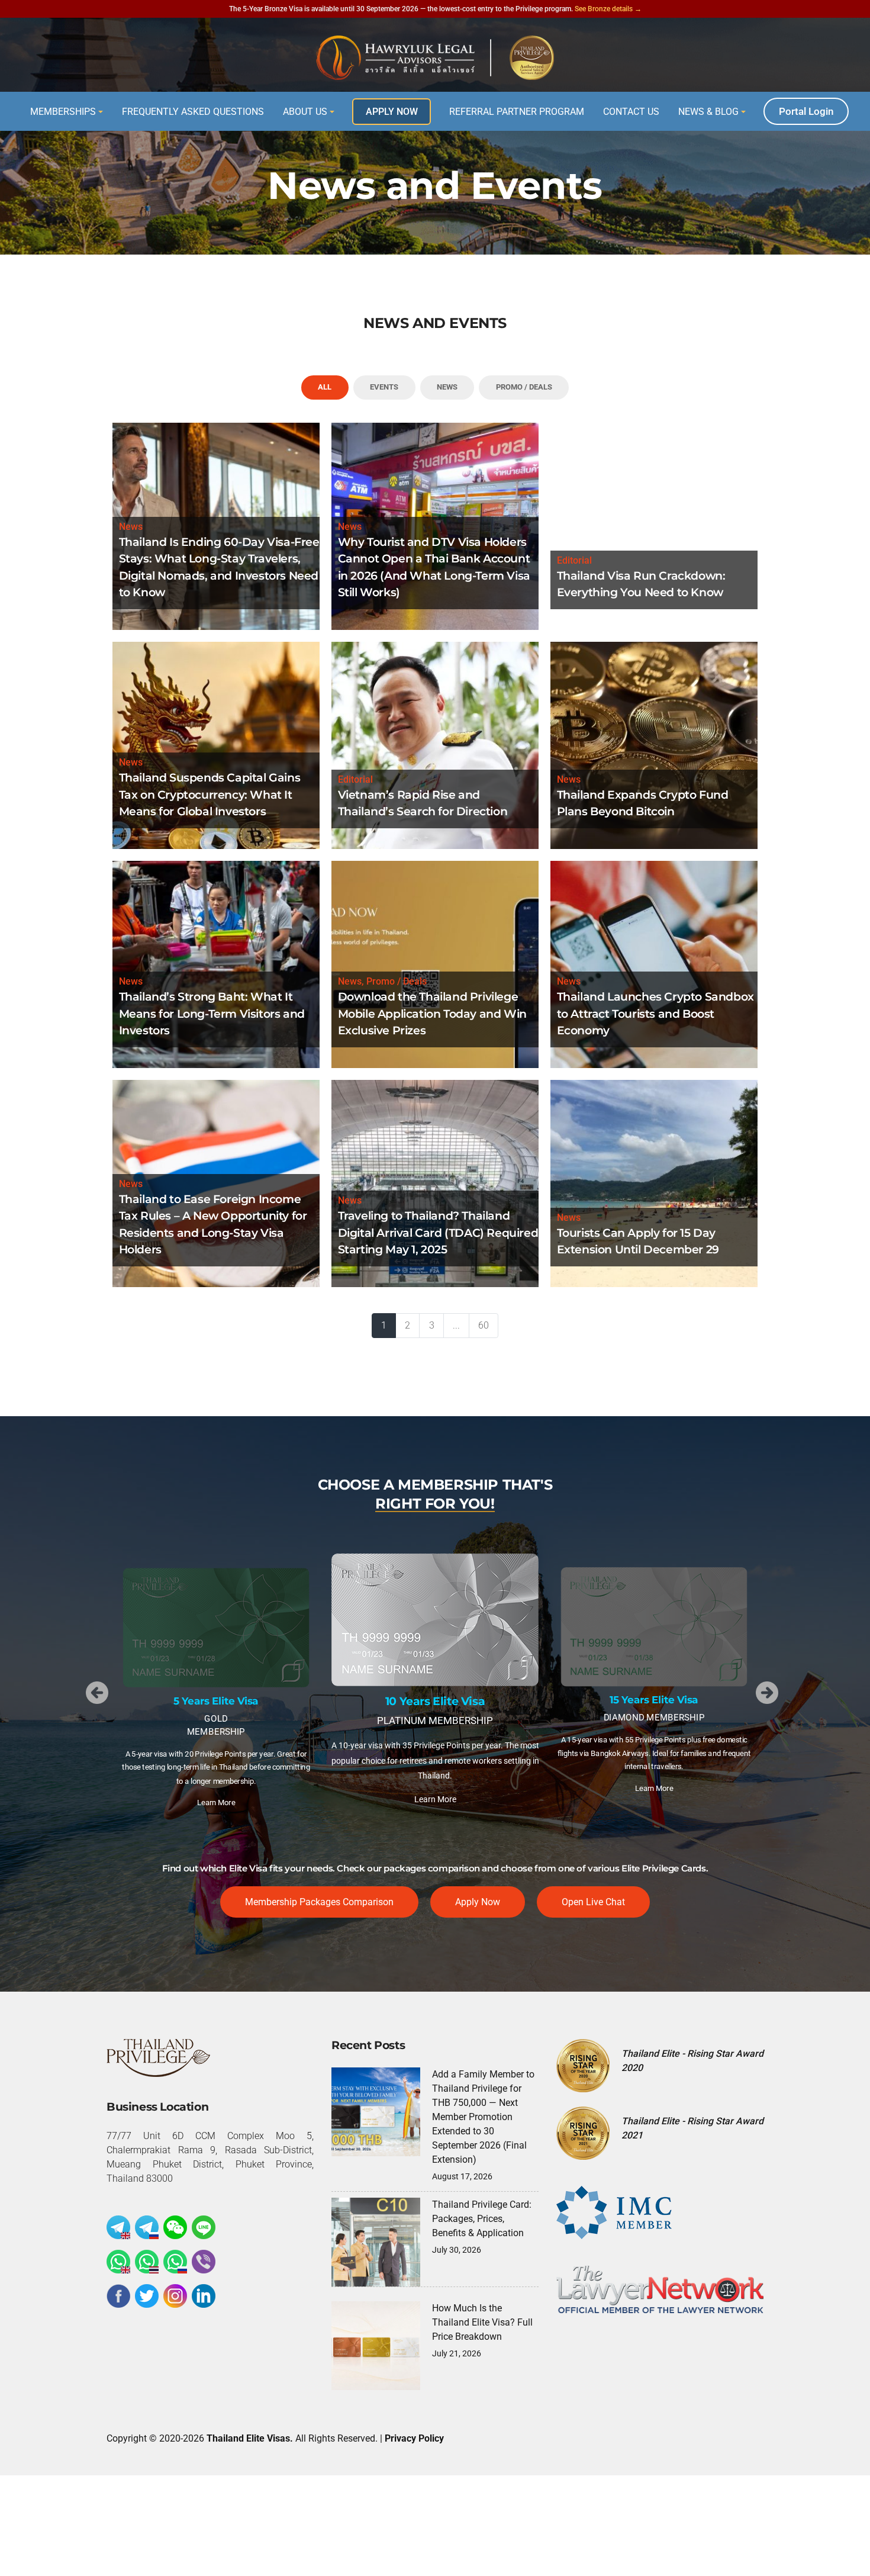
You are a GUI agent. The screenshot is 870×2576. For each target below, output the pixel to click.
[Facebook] (118, 2296)
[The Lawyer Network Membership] (660, 2289)
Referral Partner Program (517, 112)
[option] (216, 1685)
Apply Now (392, 112)
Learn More (216, 1788)
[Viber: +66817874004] (204, 2262)
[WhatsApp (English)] (118, 2262)
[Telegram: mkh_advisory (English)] (118, 2227)
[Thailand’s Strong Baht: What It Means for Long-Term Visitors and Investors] (216, 964)
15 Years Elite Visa (435, 1701)
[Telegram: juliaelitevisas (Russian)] (147, 2227)
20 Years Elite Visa (654, 1659)
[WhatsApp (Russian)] (175, 2262)
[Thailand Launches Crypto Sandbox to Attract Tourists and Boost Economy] (654, 964)
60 (484, 1325)
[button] (97, 1693)
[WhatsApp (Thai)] (147, 2262)
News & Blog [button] (708, 112)
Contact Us (631, 112)
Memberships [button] (63, 112)
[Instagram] (175, 2296)
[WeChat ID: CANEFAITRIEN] (175, 2227)
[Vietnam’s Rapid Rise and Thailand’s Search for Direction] (435, 745)
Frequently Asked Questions (193, 112)
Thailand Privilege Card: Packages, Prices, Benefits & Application (482, 2219)
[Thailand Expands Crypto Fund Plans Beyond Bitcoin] (654, 745)
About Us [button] (305, 112)
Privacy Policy (414, 2438)
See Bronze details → (608, 9)
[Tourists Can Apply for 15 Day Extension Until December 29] (654, 1183)
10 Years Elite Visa (216, 1701)
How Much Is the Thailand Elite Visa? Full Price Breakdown (482, 2322)
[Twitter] (147, 2296)
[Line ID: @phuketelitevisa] (204, 2227)
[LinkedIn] (204, 2296)
